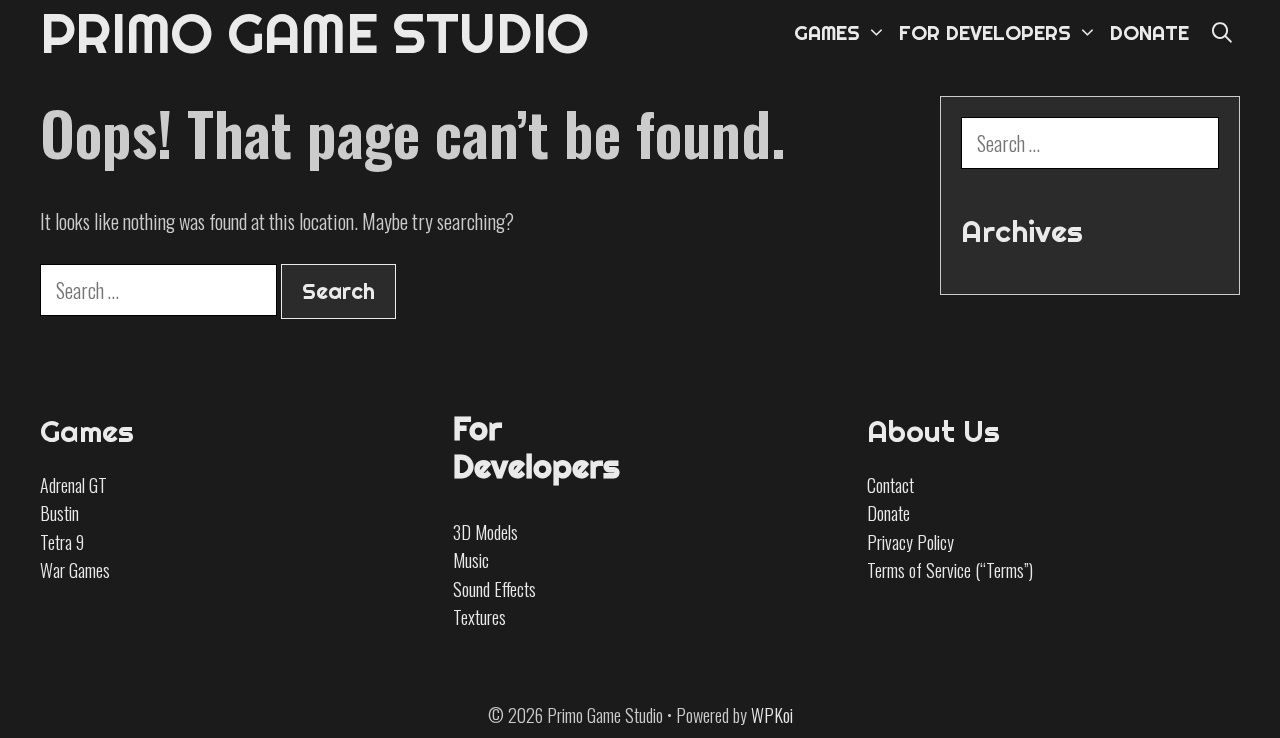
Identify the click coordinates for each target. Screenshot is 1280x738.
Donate (888, 513)
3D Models (485, 532)
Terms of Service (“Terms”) (950, 570)
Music (471, 560)
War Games (75, 570)
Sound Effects (494, 589)
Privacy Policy (910, 542)
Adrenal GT (73, 485)
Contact (890, 485)
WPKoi (772, 715)
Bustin (59, 513)
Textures (479, 617)
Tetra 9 (62, 542)
